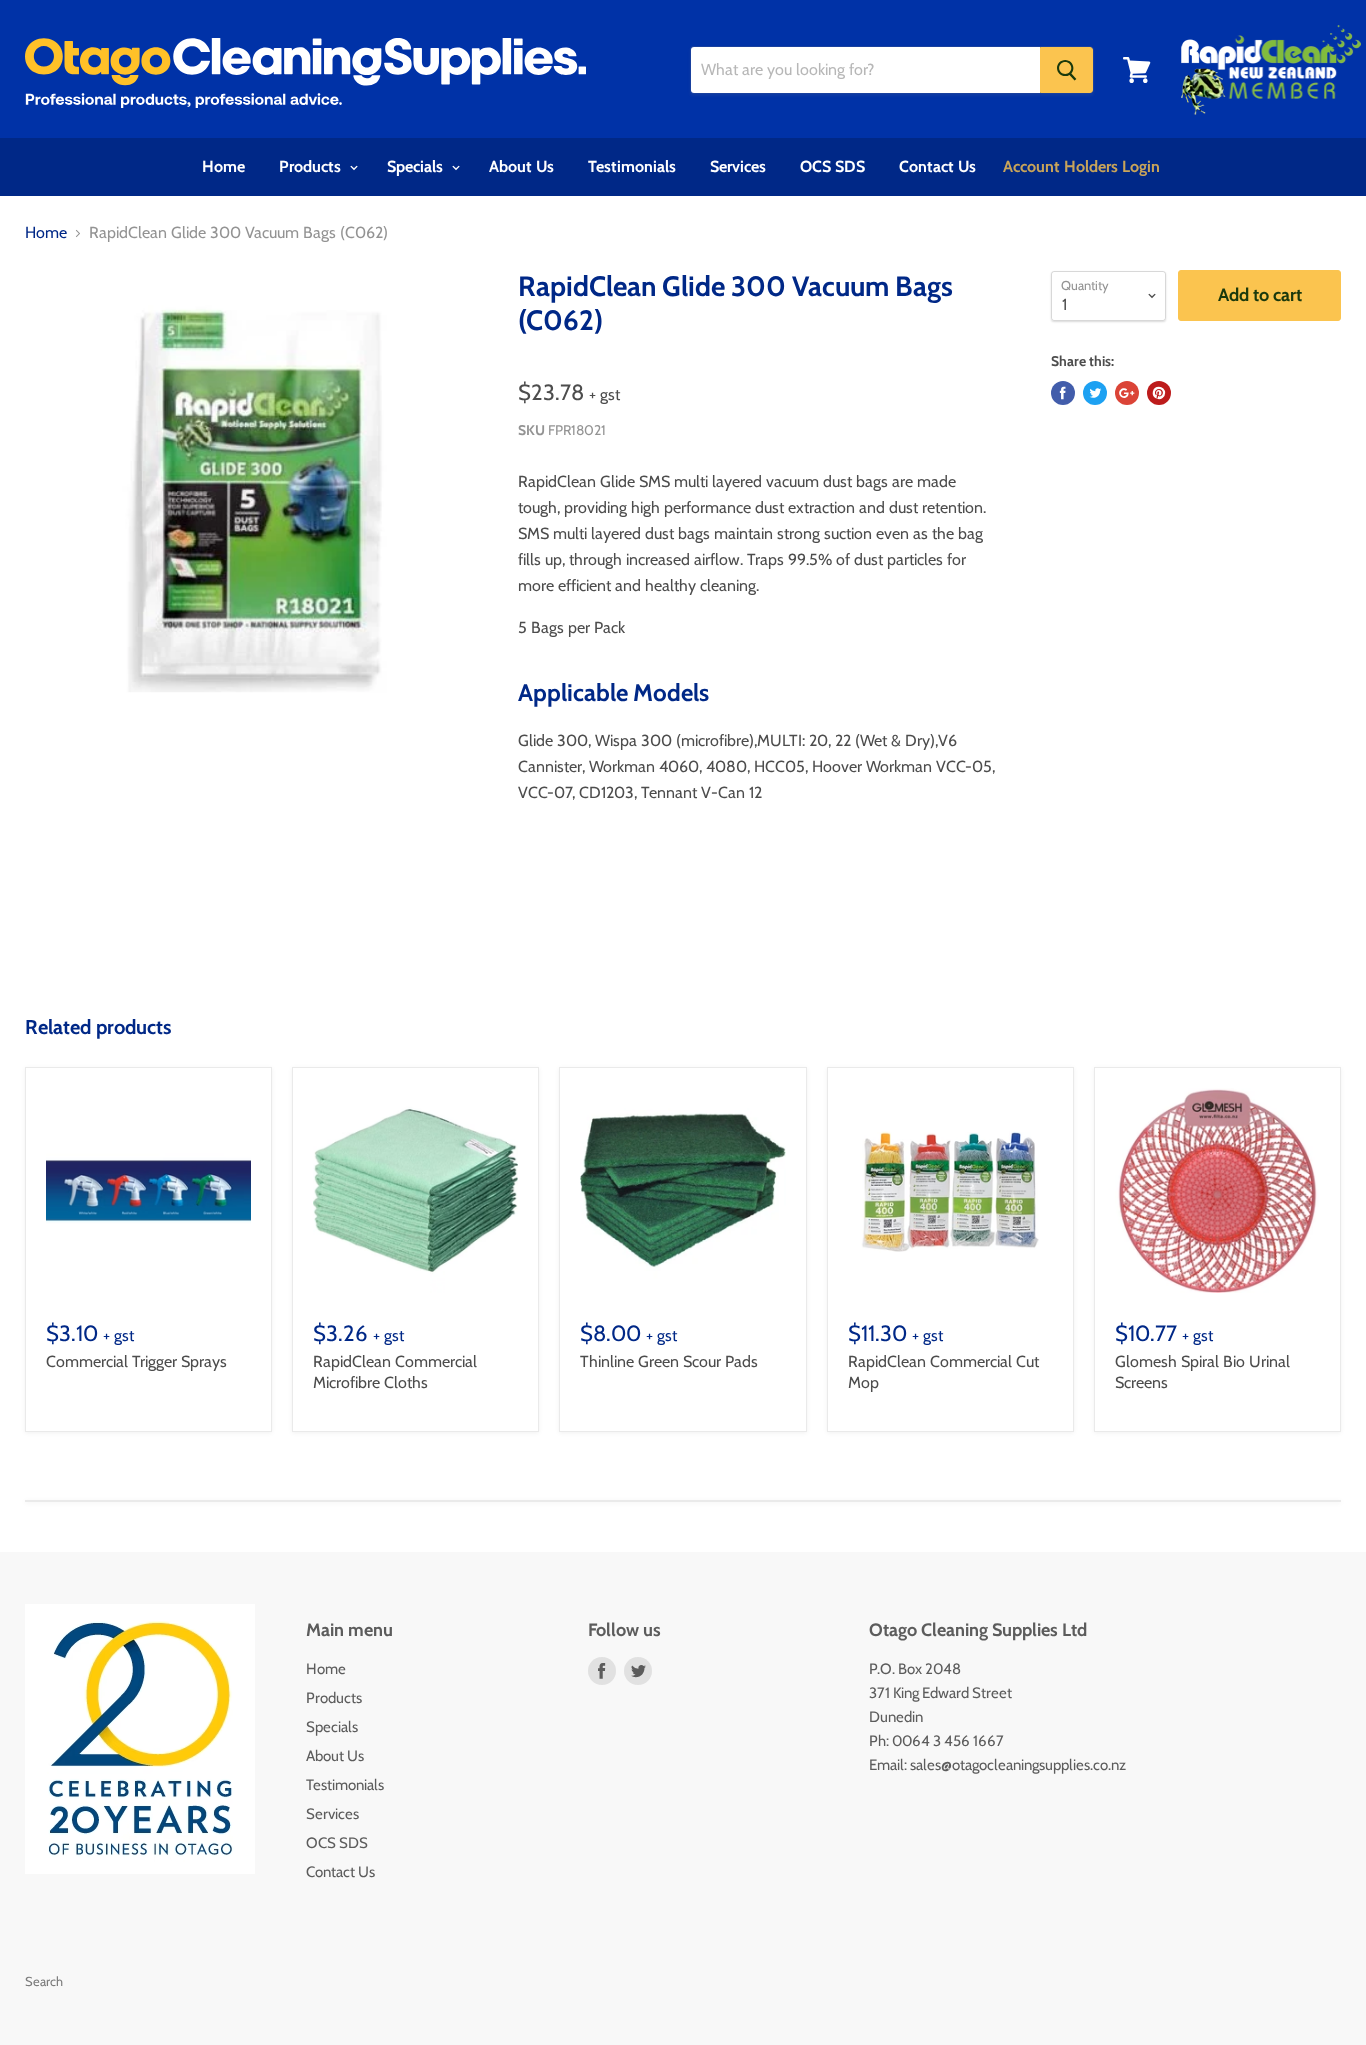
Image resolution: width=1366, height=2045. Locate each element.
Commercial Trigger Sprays (136, 1361)
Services (738, 166)
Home (223, 166)
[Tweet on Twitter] (1095, 393)
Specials (417, 166)
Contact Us (937, 166)
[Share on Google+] (1127, 393)
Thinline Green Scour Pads (669, 1361)
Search (44, 1981)
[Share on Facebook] (1063, 393)
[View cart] (1137, 70)
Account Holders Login (1081, 166)
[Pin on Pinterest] (1159, 393)
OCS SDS (832, 166)
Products (312, 166)
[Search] (1066, 70)
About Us (521, 166)
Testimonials (632, 166)
